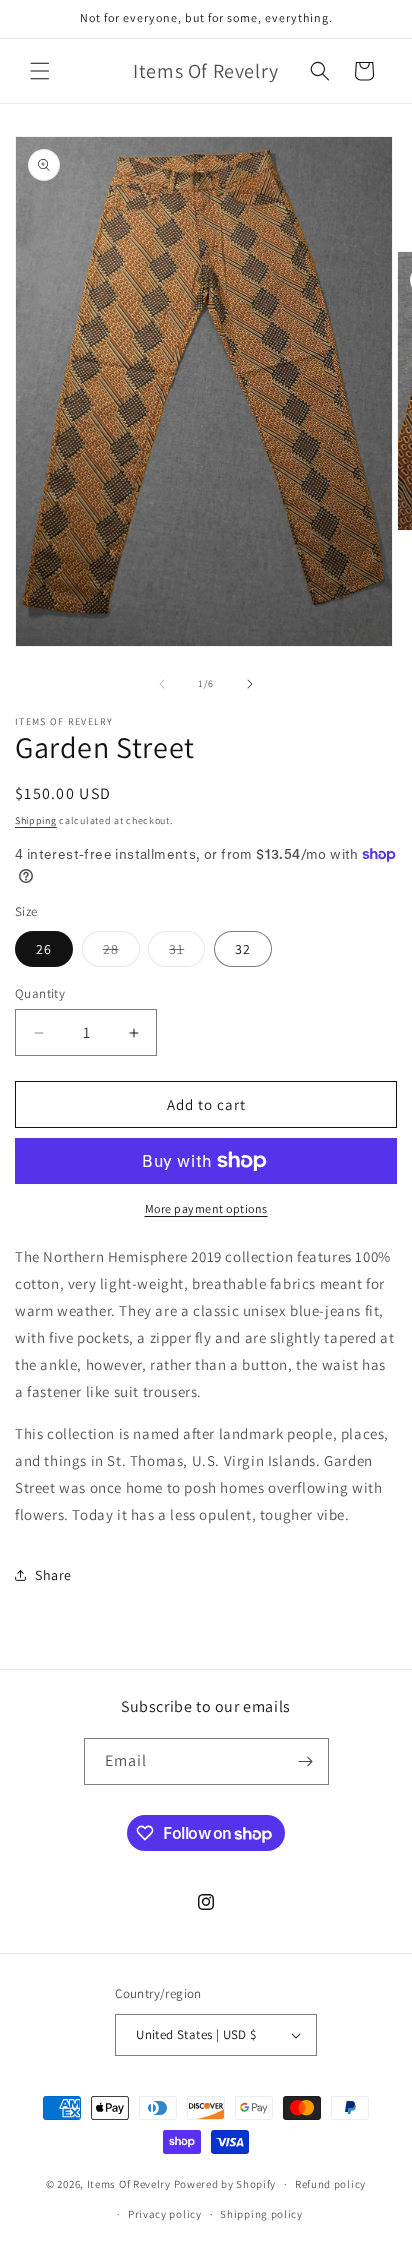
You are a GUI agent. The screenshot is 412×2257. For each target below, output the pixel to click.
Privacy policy (165, 2214)
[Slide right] (250, 684)
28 (121, 953)
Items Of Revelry (129, 2184)
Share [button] (53, 1575)
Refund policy (330, 2184)
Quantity (40, 993)
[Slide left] (162, 684)
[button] (40, 71)
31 (187, 953)
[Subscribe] (306, 1761)
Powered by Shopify (225, 2184)
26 (44, 949)
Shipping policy (261, 2214)
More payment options (206, 1208)
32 (243, 949)
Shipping (36, 820)
